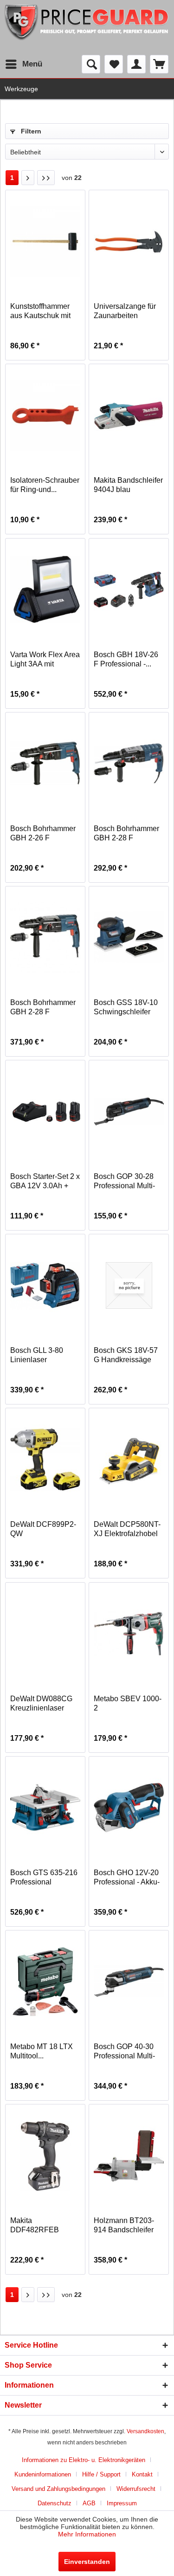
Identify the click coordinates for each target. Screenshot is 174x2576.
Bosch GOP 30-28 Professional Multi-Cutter (124, 1181)
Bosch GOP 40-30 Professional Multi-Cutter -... (124, 2052)
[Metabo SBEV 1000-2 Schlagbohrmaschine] (129, 1634)
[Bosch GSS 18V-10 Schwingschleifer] (129, 938)
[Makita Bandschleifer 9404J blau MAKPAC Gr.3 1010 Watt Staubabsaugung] (129, 415)
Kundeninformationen (43, 2474)
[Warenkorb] (159, 64)
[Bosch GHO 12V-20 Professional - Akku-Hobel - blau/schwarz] (129, 1808)
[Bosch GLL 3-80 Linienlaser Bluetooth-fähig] (45, 1285)
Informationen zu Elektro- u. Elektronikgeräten (84, 2460)
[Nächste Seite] (28, 178)
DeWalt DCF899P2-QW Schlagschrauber (43, 1529)
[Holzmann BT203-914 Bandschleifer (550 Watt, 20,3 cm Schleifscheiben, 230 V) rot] (129, 2156)
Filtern (30, 131)
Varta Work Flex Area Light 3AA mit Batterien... (45, 660)
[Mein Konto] (136, 64)
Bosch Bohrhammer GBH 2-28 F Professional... (126, 834)
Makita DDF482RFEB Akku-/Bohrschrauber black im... (45, 2226)
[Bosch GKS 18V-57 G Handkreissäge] (129, 1285)
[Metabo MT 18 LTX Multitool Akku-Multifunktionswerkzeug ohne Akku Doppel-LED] (45, 1982)
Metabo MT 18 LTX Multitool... (42, 2051)
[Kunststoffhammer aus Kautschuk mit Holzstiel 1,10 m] (45, 241)
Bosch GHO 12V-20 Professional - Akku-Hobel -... (127, 1878)
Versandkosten (145, 2431)
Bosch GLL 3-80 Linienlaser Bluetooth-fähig (37, 1355)
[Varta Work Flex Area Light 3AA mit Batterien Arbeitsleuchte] (45, 590)
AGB (89, 2503)
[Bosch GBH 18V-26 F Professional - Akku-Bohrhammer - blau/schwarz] (129, 590)
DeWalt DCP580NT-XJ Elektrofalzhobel (127, 1529)
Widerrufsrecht (136, 2489)
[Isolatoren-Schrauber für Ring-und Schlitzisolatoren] (45, 415)
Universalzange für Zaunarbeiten (125, 311)
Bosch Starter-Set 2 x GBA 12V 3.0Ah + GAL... (45, 1181)
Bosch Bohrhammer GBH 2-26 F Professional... (43, 834)
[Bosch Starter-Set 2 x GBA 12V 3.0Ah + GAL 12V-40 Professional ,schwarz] (45, 1112)
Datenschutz (55, 2503)
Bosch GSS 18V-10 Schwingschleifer (126, 1007)
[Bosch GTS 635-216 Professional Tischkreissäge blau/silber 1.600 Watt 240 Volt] (45, 1808)
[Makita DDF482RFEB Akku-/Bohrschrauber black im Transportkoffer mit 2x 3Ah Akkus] (45, 2156)
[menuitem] (23, 64)
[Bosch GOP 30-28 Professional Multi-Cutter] (129, 1112)
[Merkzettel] (114, 64)
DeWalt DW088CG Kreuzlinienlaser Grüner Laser (41, 1704)
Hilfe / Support (101, 2474)
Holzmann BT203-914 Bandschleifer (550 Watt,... (124, 2226)
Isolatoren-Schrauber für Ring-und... (45, 485)
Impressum (122, 2503)
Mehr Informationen (87, 2534)
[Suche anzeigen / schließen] (91, 64)
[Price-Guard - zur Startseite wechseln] (87, 27)
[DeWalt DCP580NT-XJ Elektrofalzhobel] (129, 1459)
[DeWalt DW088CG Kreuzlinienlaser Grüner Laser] (45, 1634)
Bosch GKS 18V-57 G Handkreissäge (126, 1355)
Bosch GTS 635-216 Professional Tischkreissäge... (44, 1878)
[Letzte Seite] (46, 178)
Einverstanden (87, 2562)
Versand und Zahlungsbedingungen (58, 2489)
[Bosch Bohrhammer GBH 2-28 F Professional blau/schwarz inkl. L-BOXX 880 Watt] (45, 938)
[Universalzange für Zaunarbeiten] (129, 241)
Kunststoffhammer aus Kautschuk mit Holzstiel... (40, 311)
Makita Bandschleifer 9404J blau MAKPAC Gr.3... (128, 485)
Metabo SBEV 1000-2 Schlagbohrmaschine (129, 1704)
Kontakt (142, 2474)
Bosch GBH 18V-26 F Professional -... (126, 659)
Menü (32, 64)
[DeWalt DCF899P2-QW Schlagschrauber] (45, 1459)
